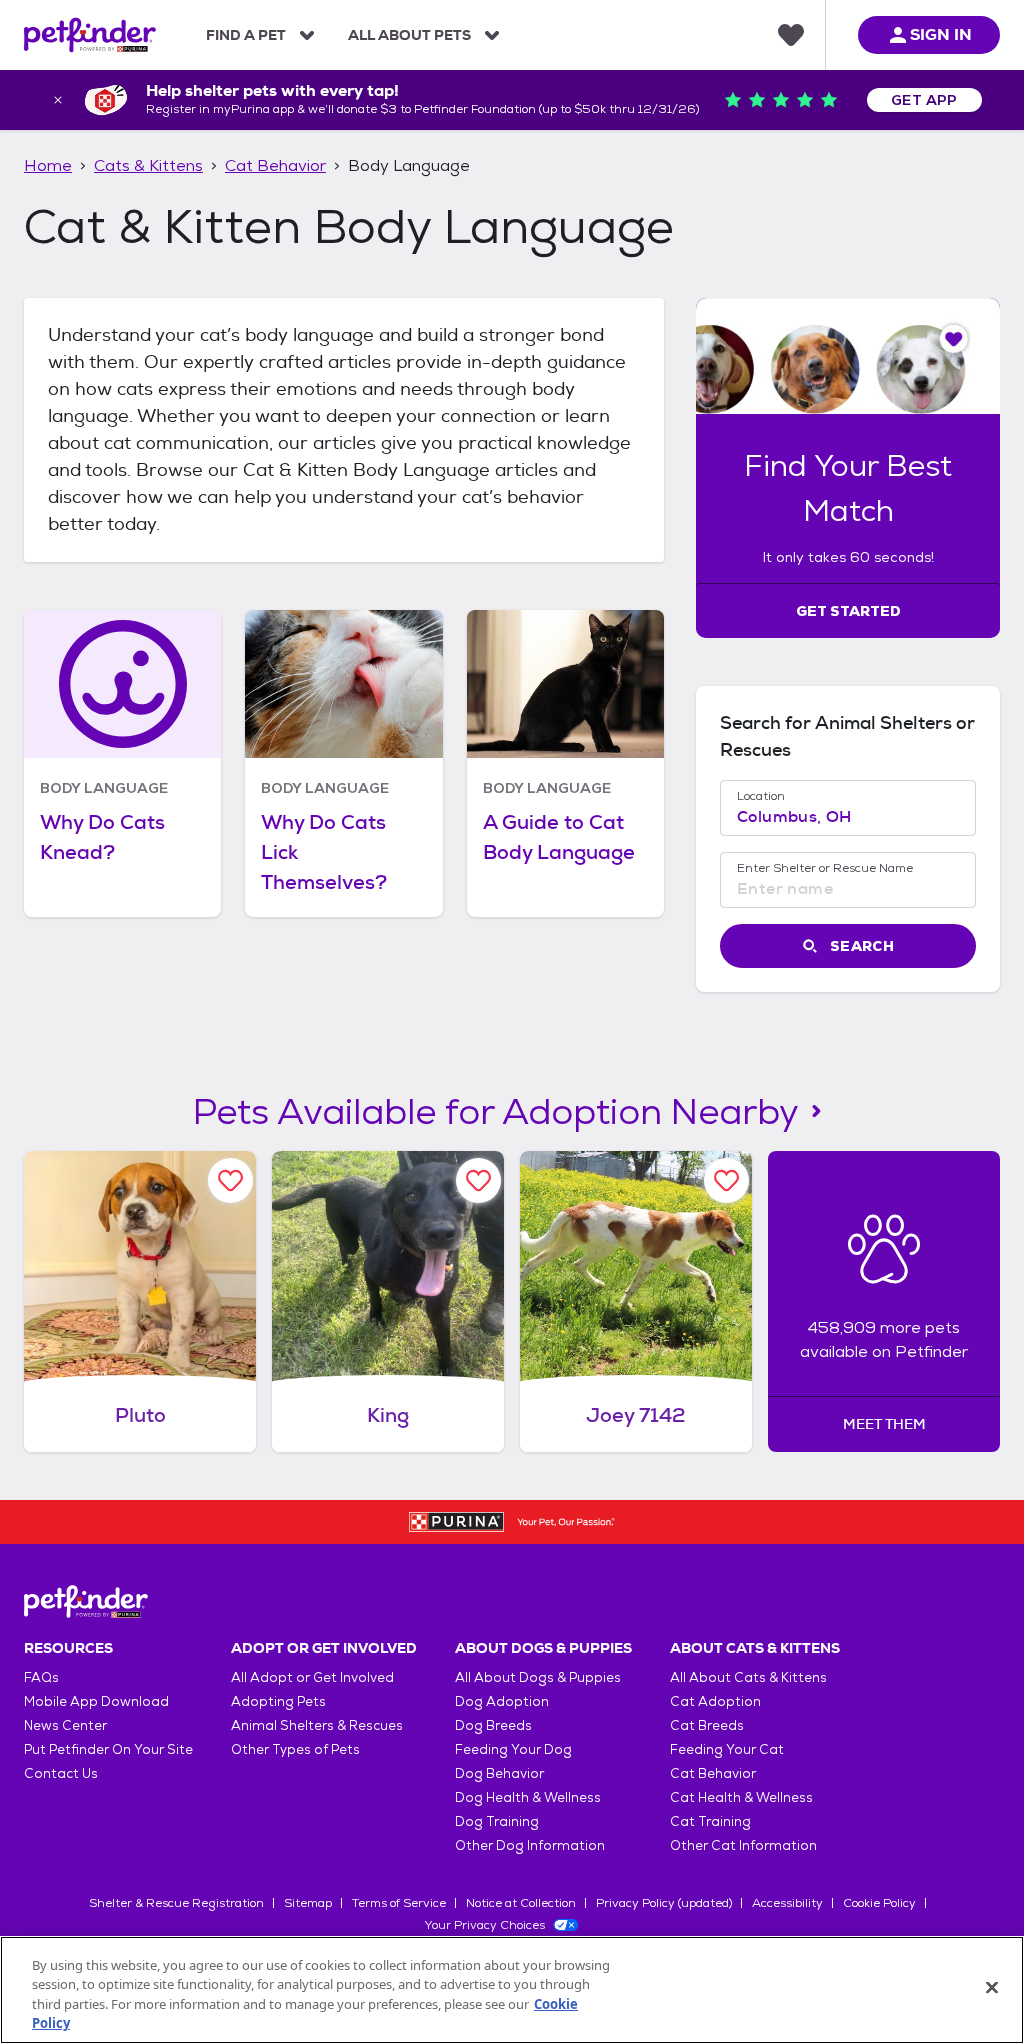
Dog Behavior (499, 1773)
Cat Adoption (715, 1701)
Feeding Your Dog (513, 1749)
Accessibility (787, 1903)
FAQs (41, 1677)
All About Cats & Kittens (748, 1677)
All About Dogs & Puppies (538, 1677)
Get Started (848, 611)
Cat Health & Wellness (741, 1797)
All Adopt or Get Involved (312, 1677)
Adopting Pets (278, 1701)
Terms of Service (399, 1903)
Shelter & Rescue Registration (176, 1903)
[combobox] (848, 817)
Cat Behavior (275, 165)
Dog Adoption (502, 1701)
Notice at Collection (521, 1903)
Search (862, 946)
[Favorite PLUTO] (230, 1180)
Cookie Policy (879, 1903)
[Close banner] (58, 100)
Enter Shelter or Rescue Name (825, 868)
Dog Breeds (493, 1725)
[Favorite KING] (478, 1180)
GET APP (924, 100)
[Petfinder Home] (90, 35)
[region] (512, 1990)
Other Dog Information (530, 1845)
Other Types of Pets (295, 1749)
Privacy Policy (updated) (664, 1903)
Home (48, 165)
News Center (65, 1725)
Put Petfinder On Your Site (108, 1749)
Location (761, 796)
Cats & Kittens (148, 165)
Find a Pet (246, 35)
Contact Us (61, 1773)
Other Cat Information (743, 1845)
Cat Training (710, 1821)
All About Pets (409, 35)
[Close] (992, 1987)
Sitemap (308, 1903)
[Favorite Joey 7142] (726, 1180)
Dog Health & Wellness (528, 1797)
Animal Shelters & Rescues (317, 1725)
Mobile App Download (96, 1701)
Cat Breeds (707, 1725)
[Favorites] (791, 35)
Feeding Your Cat (727, 1749)
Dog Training (497, 1821)
